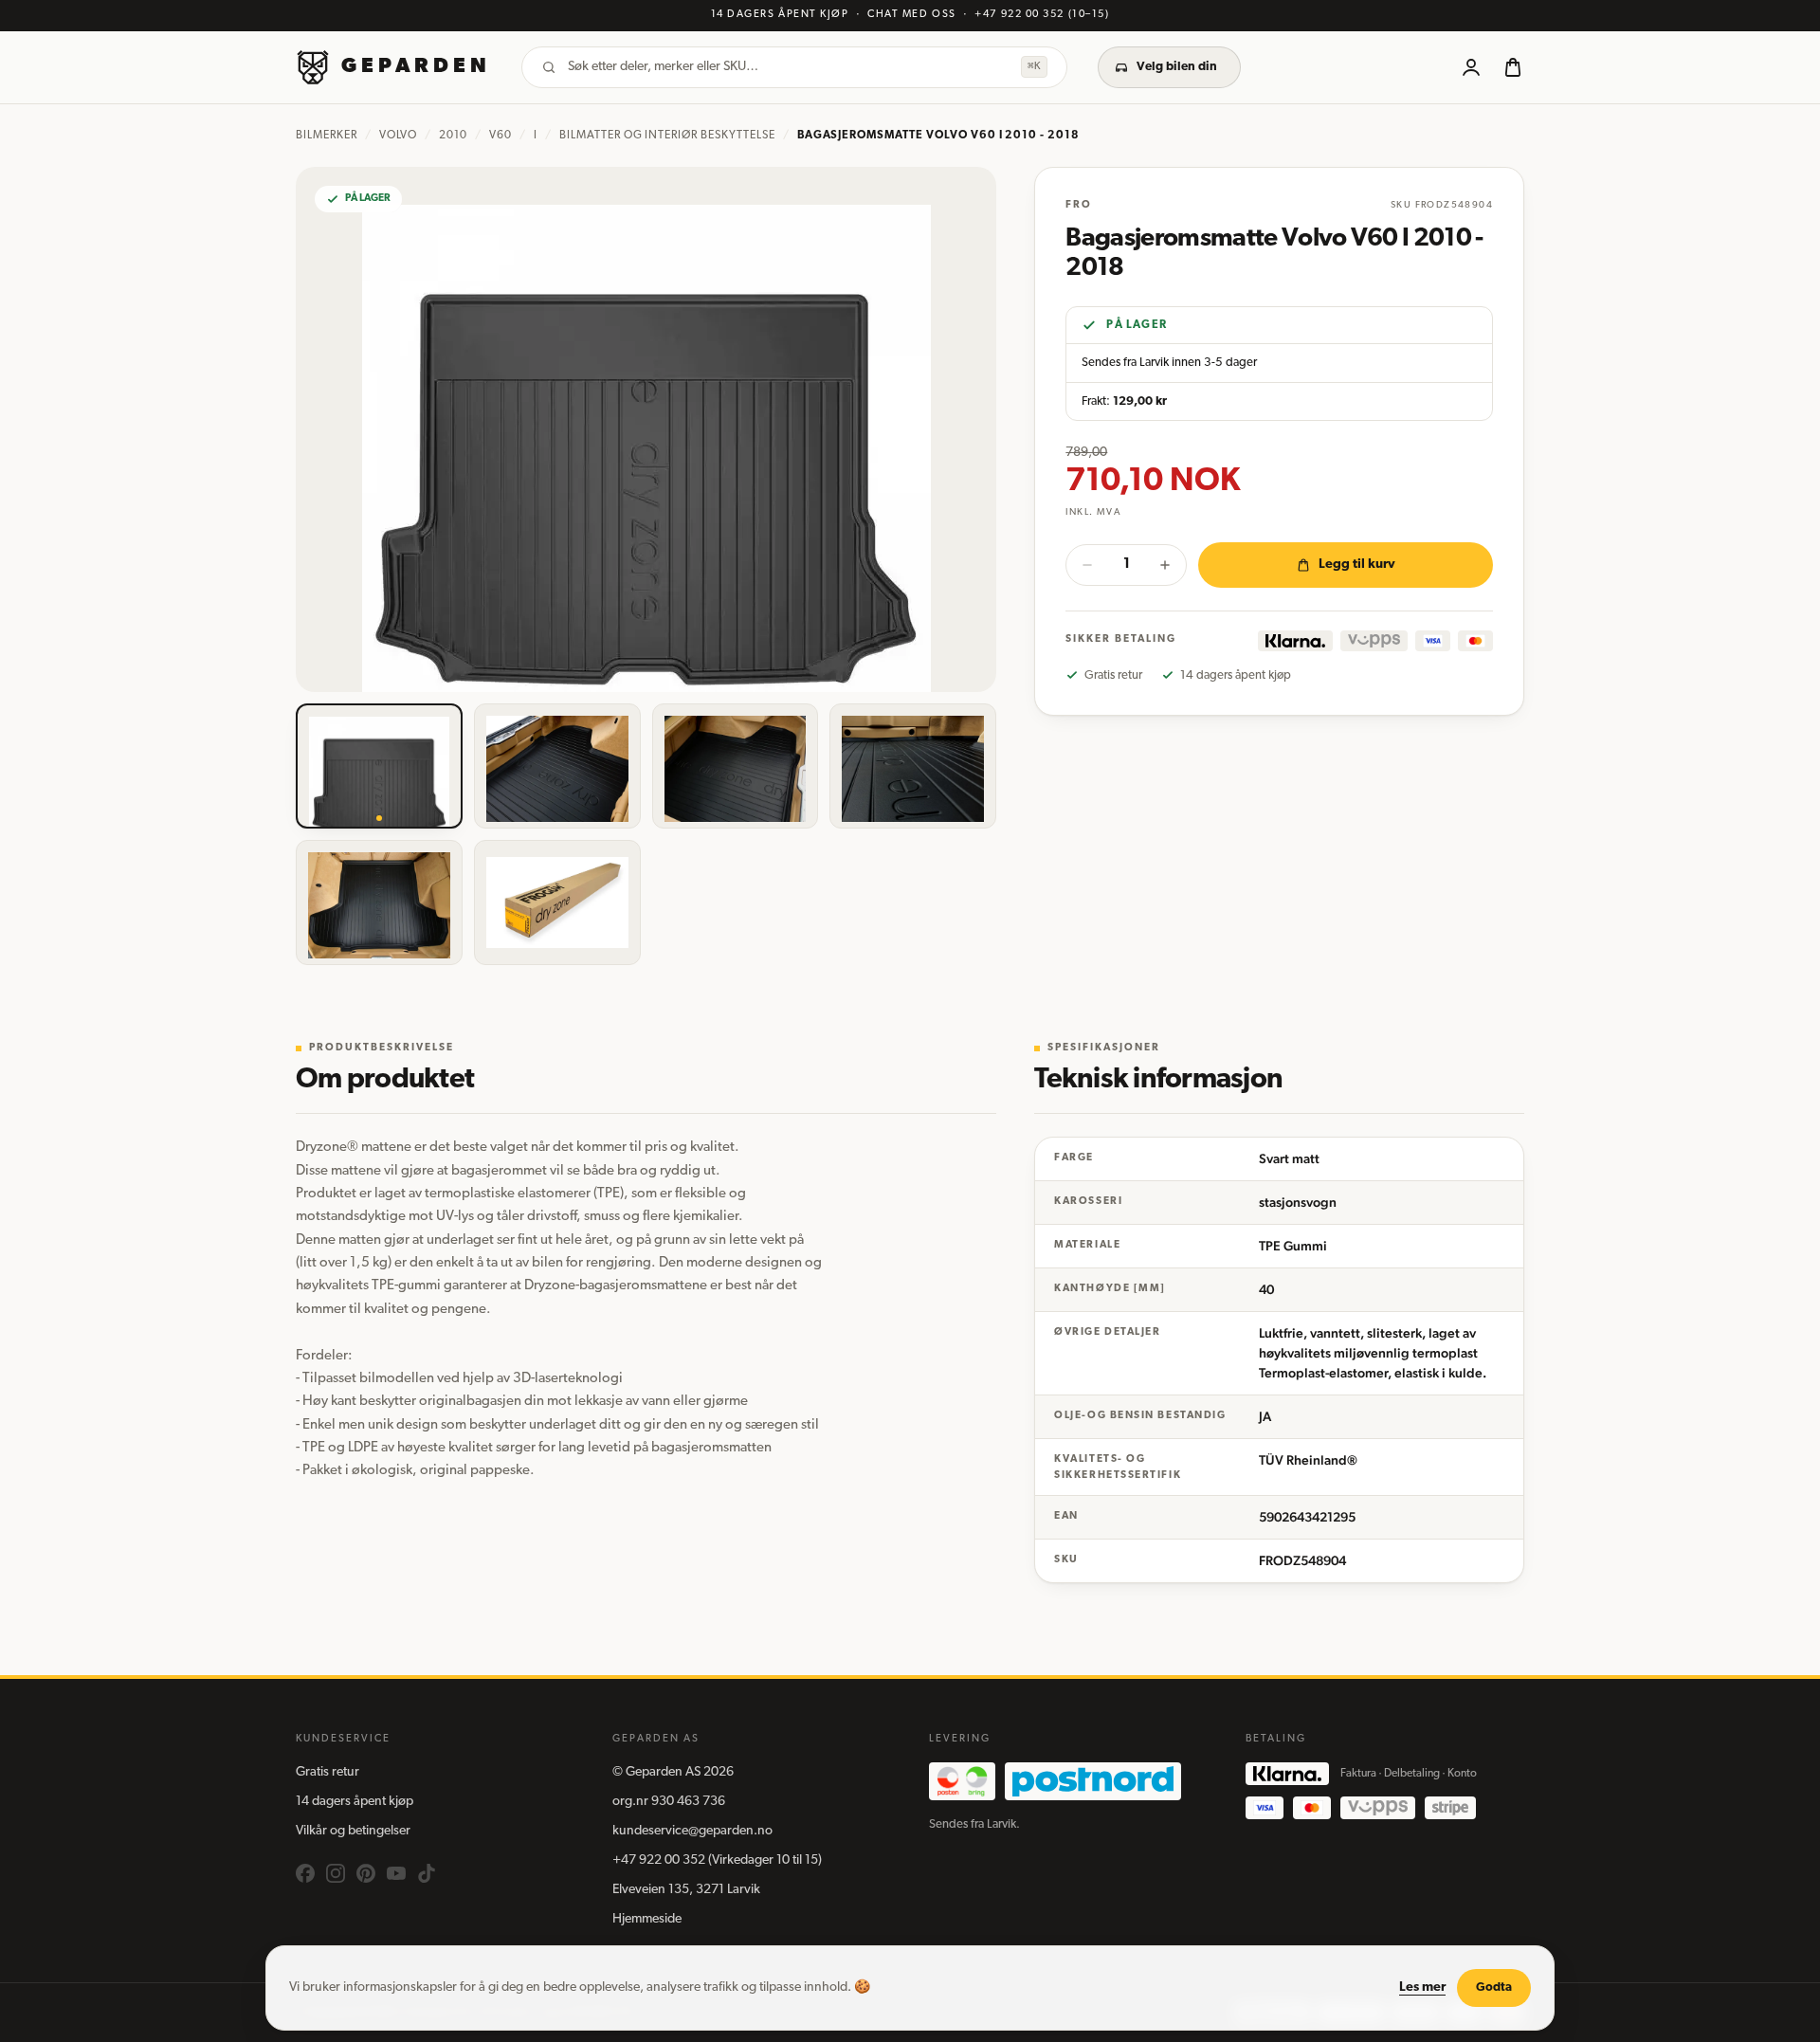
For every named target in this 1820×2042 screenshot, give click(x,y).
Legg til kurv (1357, 565)
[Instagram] (336, 1873)
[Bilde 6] (557, 902)
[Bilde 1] (379, 766)
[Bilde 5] (379, 902)
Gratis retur (328, 1772)
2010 (453, 136)
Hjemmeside (647, 1919)
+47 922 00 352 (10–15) (1042, 15)
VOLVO (399, 136)
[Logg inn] (1471, 67)
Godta (1494, 1987)
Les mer (1422, 1987)
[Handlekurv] (1513, 67)
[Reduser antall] (1087, 565)
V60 (500, 136)
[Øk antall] (1165, 565)
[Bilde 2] (557, 766)
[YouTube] (396, 1873)
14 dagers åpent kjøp (355, 1802)
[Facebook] (305, 1873)
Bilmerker (327, 136)
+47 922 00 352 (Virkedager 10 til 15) (717, 1860)
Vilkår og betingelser (353, 1831)
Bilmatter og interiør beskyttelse (667, 136)
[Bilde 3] (736, 766)
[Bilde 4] (913, 766)
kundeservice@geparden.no (692, 1831)
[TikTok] (427, 1873)
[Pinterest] (366, 1873)
